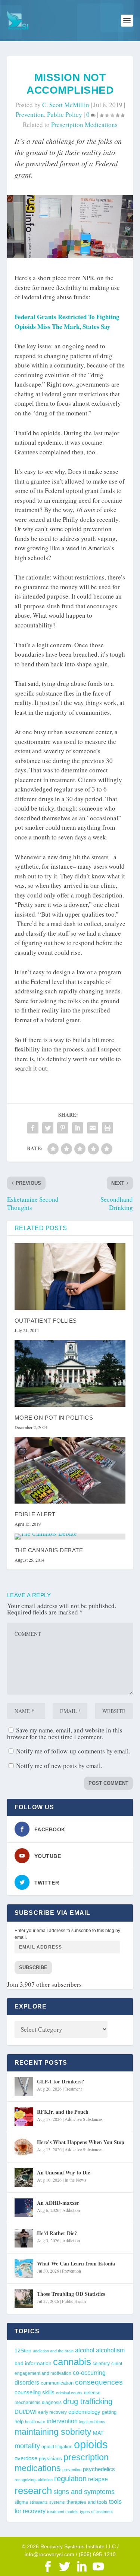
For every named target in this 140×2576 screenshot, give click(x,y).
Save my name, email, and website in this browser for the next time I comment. (65, 1733)
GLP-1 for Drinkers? (60, 2081)
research (33, 2491)
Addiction (71, 2210)
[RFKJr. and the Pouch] (24, 2117)
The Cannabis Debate (49, 1550)
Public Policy (65, 114)
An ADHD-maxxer (58, 2203)
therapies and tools (87, 2502)
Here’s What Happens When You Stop (81, 2142)
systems (57, 2502)
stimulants (39, 2502)
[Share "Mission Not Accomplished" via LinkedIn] (78, 1128)
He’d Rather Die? (57, 2233)
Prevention (30, 114)
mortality (27, 2446)
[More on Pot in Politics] (70, 1373)
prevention (72, 2470)
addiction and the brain (53, 2351)
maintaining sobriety (53, 2432)
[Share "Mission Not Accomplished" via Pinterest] (63, 1128)
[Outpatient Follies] (70, 1277)
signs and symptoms (84, 2492)
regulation (70, 2479)
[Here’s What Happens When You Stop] (24, 2147)
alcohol (85, 2350)
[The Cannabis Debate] (70, 1537)
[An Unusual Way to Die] (24, 2177)
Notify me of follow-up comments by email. (73, 1751)
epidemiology (84, 2412)
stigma (21, 2502)
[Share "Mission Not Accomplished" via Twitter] (48, 1128)
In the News (75, 2180)
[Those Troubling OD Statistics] (24, 2299)
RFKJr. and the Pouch (63, 2112)
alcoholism (110, 2350)
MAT (98, 2433)
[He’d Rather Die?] (24, 2238)
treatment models (63, 2512)
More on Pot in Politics (54, 1418)
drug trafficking (88, 2401)
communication (57, 2383)
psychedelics (99, 2469)
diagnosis (52, 2402)
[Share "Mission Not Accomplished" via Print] (108, 1128)
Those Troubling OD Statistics (71, 2294)
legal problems (92, 2422)
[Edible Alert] (70, 1470)
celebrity (101, 2363)
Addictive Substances (84, 2119)
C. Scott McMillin (66, 105)
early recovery (52, 2412)
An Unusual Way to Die (63, 2172)
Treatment (73, 2089)
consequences (99, 2382)
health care (35, 2422)
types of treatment (96, 2512)
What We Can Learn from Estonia (76, 2263)
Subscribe (33, 1967)
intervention (62, 2421)
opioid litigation (57, 2447)
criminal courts (69, 2393)
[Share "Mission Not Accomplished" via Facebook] (33, 1128)
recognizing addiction (34, 2480)
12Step (23, 2351)
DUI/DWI (26, 2412)
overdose (26, 2458)
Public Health (74, 2301)
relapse (98, 2479)
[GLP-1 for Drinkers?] (24, 2086)
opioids (91, 2444)
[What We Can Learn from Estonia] (24, 2268)
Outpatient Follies (46, 1321)
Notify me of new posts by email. (59, 1766)
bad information (33, 2363)
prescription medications (84, 125)
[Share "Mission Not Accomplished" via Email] (93, 1128)
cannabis (72, 2362)
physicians (50, 2459)
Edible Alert (35, 1514)
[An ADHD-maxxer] (24, 2208)
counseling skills (35, 2392)
